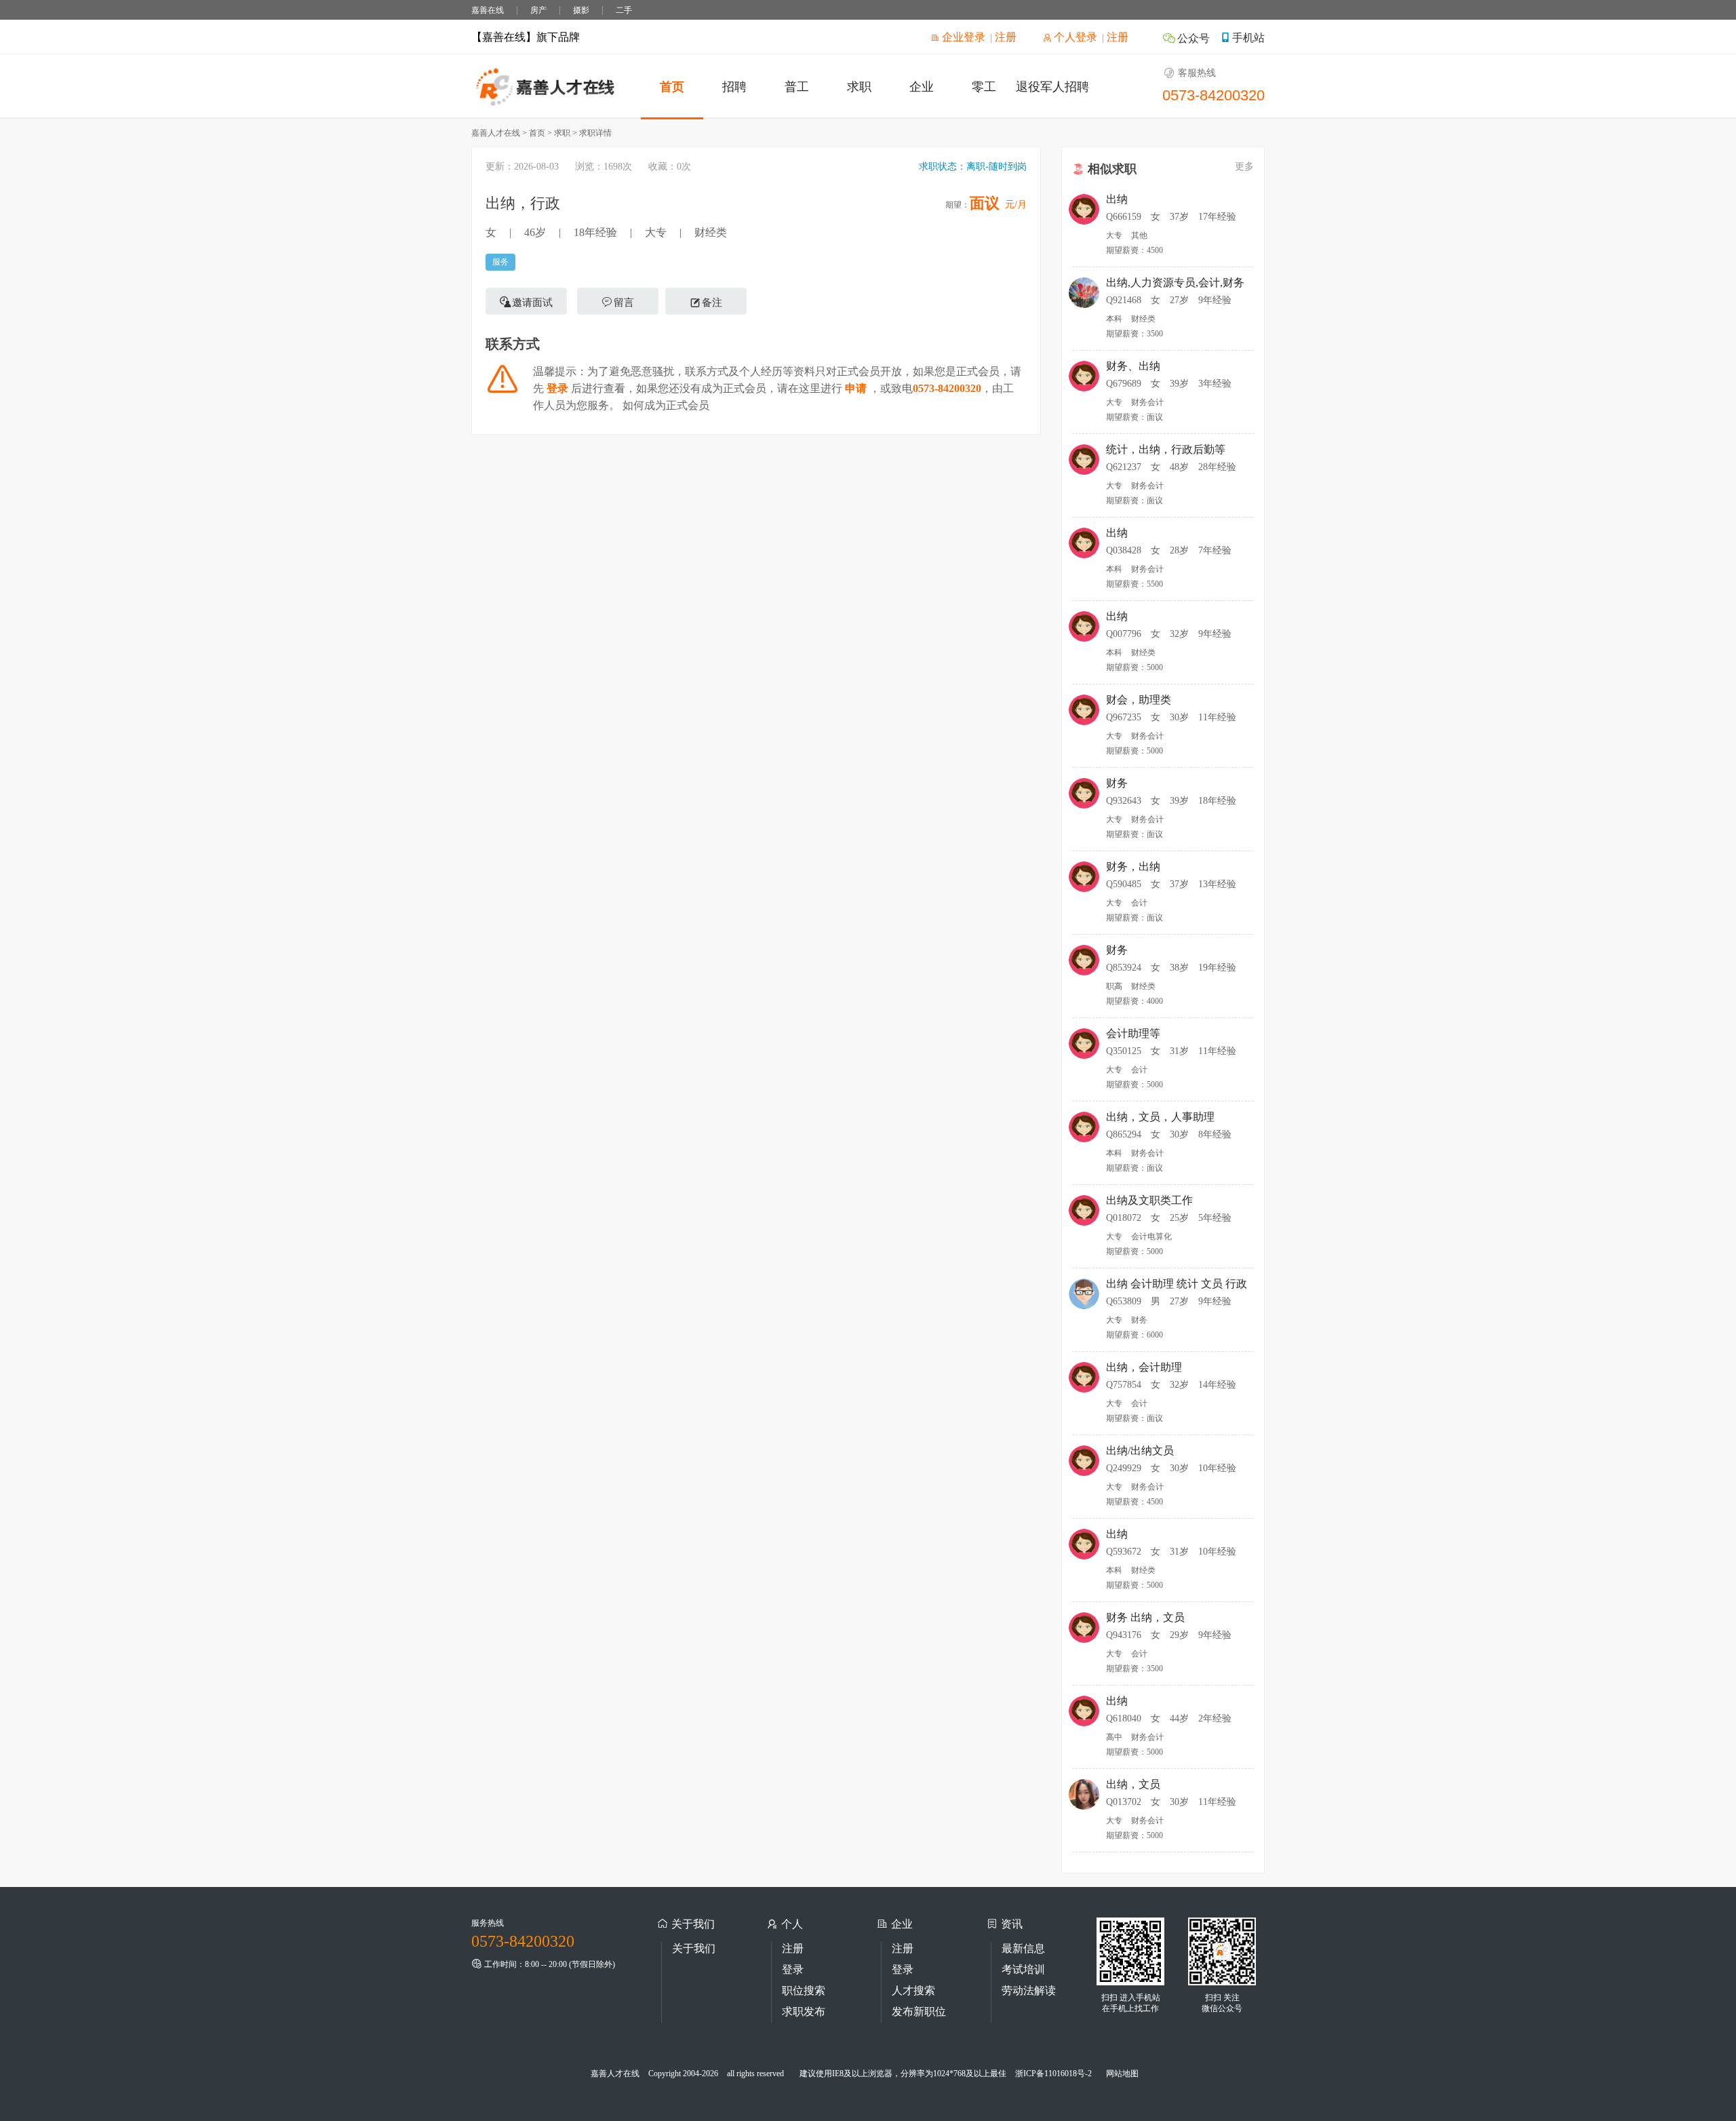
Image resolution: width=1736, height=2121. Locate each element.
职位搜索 (804, 1990)
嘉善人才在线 (615, 2074)
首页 (672, 87)
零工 (984, 87)
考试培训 (1023, 1969)
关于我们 (694, 1948)
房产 (538, 10)
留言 (624, 303)
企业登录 (962, 37)
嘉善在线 (488, 10)
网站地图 (1122, 2074)
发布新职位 (919, 2011)
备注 (712, 303)
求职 (859, 87)
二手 (624, 10)
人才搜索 (913, 1990)
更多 (1244, 167)
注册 (1006, 37)
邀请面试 (532, 303)
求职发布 (804, 2011)
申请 (856, 388)
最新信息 (1023, 1948)
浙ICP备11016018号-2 (1053, 2074)
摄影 (581, 10)
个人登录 (1074, 37)
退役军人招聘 (1052, 87)
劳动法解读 (1029, 1990)
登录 (557, 388)
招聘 (734, 87)
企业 (922, 87)
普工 (797, 87)
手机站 (1248, 38)
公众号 (1193, 38)
